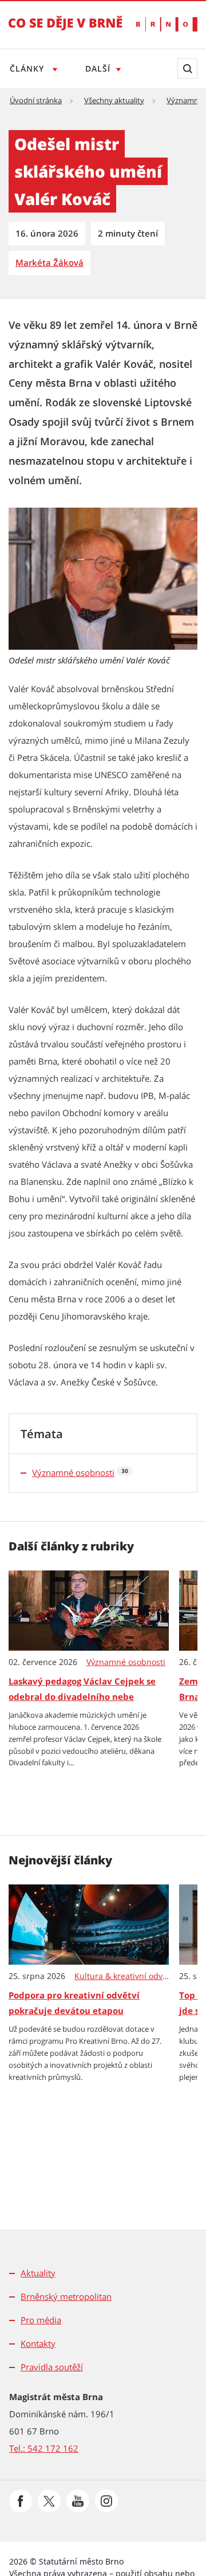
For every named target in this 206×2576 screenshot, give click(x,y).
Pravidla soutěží (52, 2367)
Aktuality (38, 2273)
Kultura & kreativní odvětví (122, 1976)
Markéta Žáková (49, 262)
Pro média (41, 2320)
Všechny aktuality (114, 100)
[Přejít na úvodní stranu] (66, 31)
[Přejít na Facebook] (21, 2501)
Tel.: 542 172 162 (44, 2448)
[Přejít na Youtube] (78, 2501)
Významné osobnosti (73, 1472)
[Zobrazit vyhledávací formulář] (187, 68)
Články (28, 68)
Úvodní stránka (36, 100)
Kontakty (38, 2343)
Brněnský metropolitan (66, 2296)
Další (98, 68)
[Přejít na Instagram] (106, 2501)
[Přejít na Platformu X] (49, 2501)
